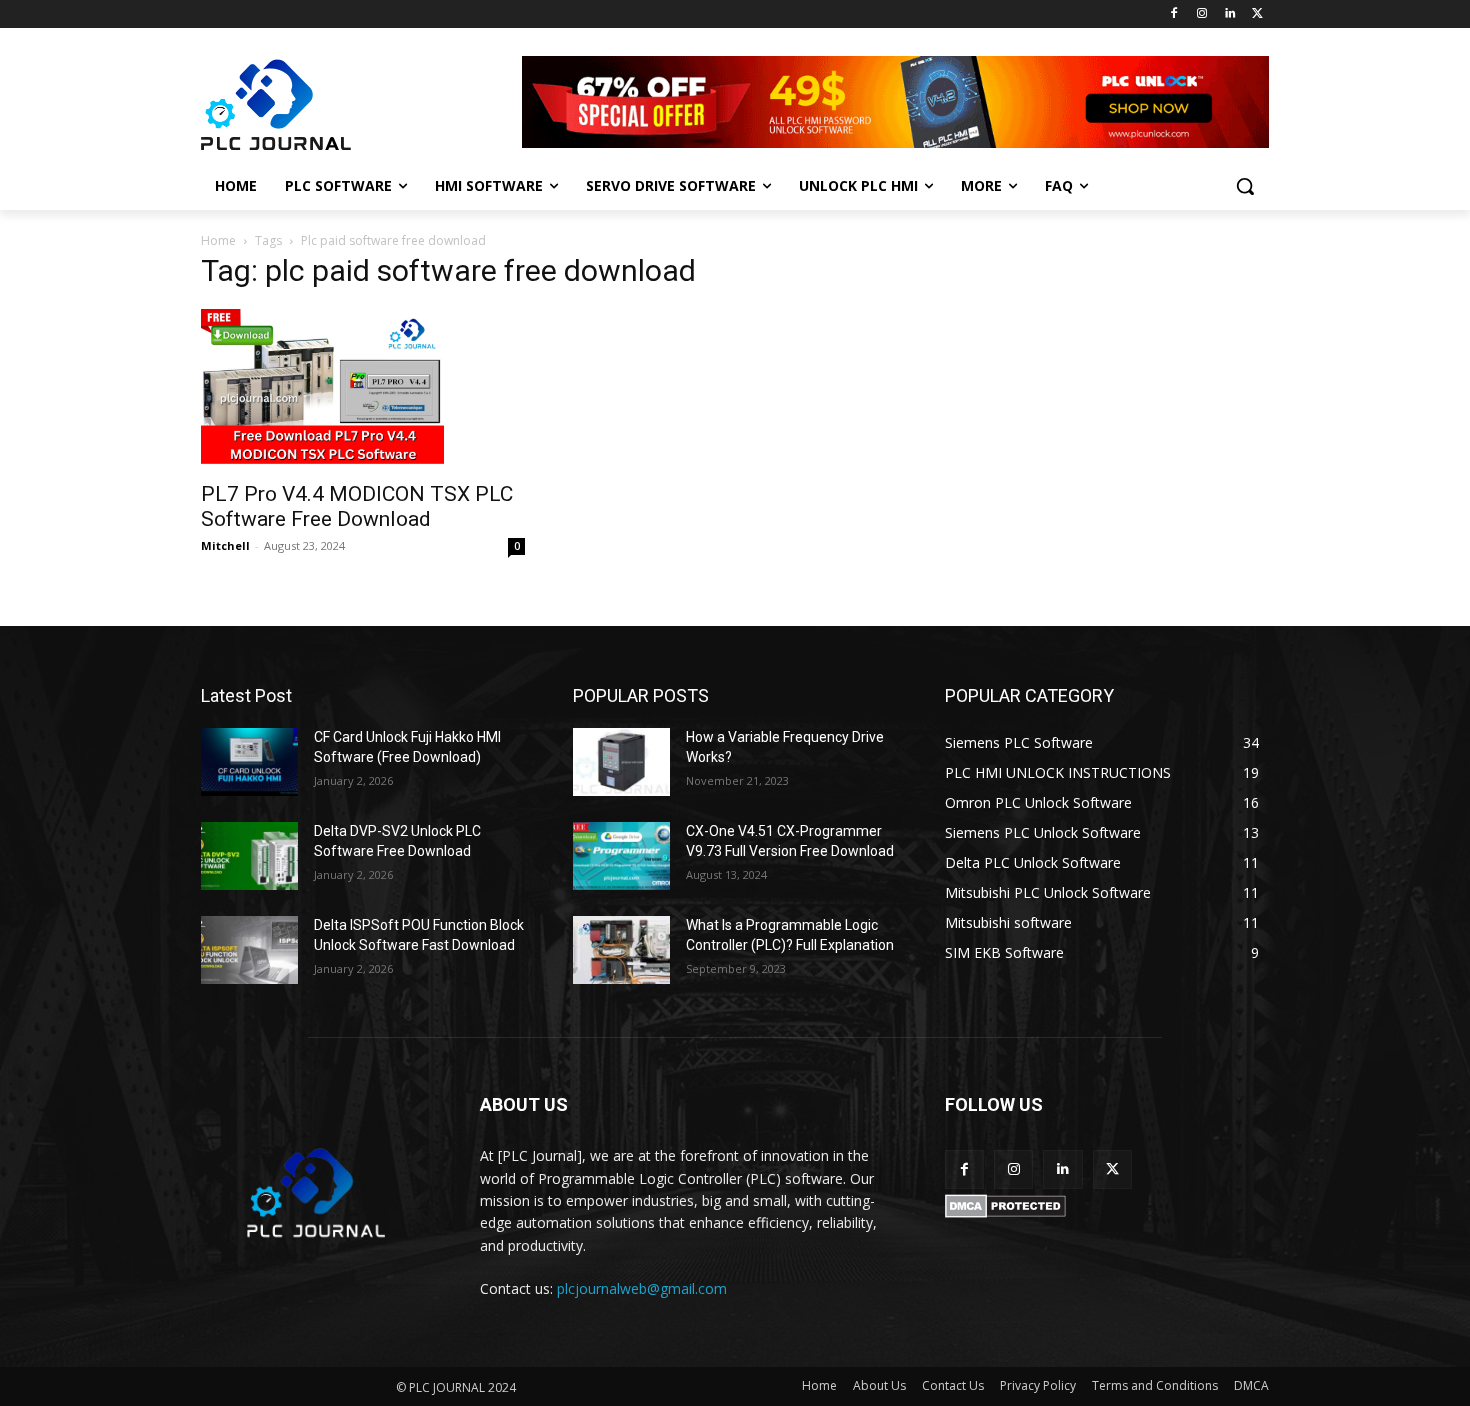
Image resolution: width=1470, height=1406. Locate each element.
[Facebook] (1174, 14)
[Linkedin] (1229, 14)
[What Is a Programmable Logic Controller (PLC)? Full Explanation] (621, 950)
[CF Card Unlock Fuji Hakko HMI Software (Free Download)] (249, 762)
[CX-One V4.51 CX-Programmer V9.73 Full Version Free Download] (621, 856)
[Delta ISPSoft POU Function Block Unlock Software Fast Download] (249, 950)
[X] (1257, 14)
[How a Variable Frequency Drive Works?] (621, 762)
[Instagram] (1202, 14)
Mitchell (225, 545)
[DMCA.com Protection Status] (1005, 1212)
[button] (1245, 186)
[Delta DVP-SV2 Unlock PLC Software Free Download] (249, 856)
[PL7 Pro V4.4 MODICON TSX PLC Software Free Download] (363, 389)
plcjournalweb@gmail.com (642, 1288)
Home (218, 240)
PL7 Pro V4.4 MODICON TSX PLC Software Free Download (357, 506)
